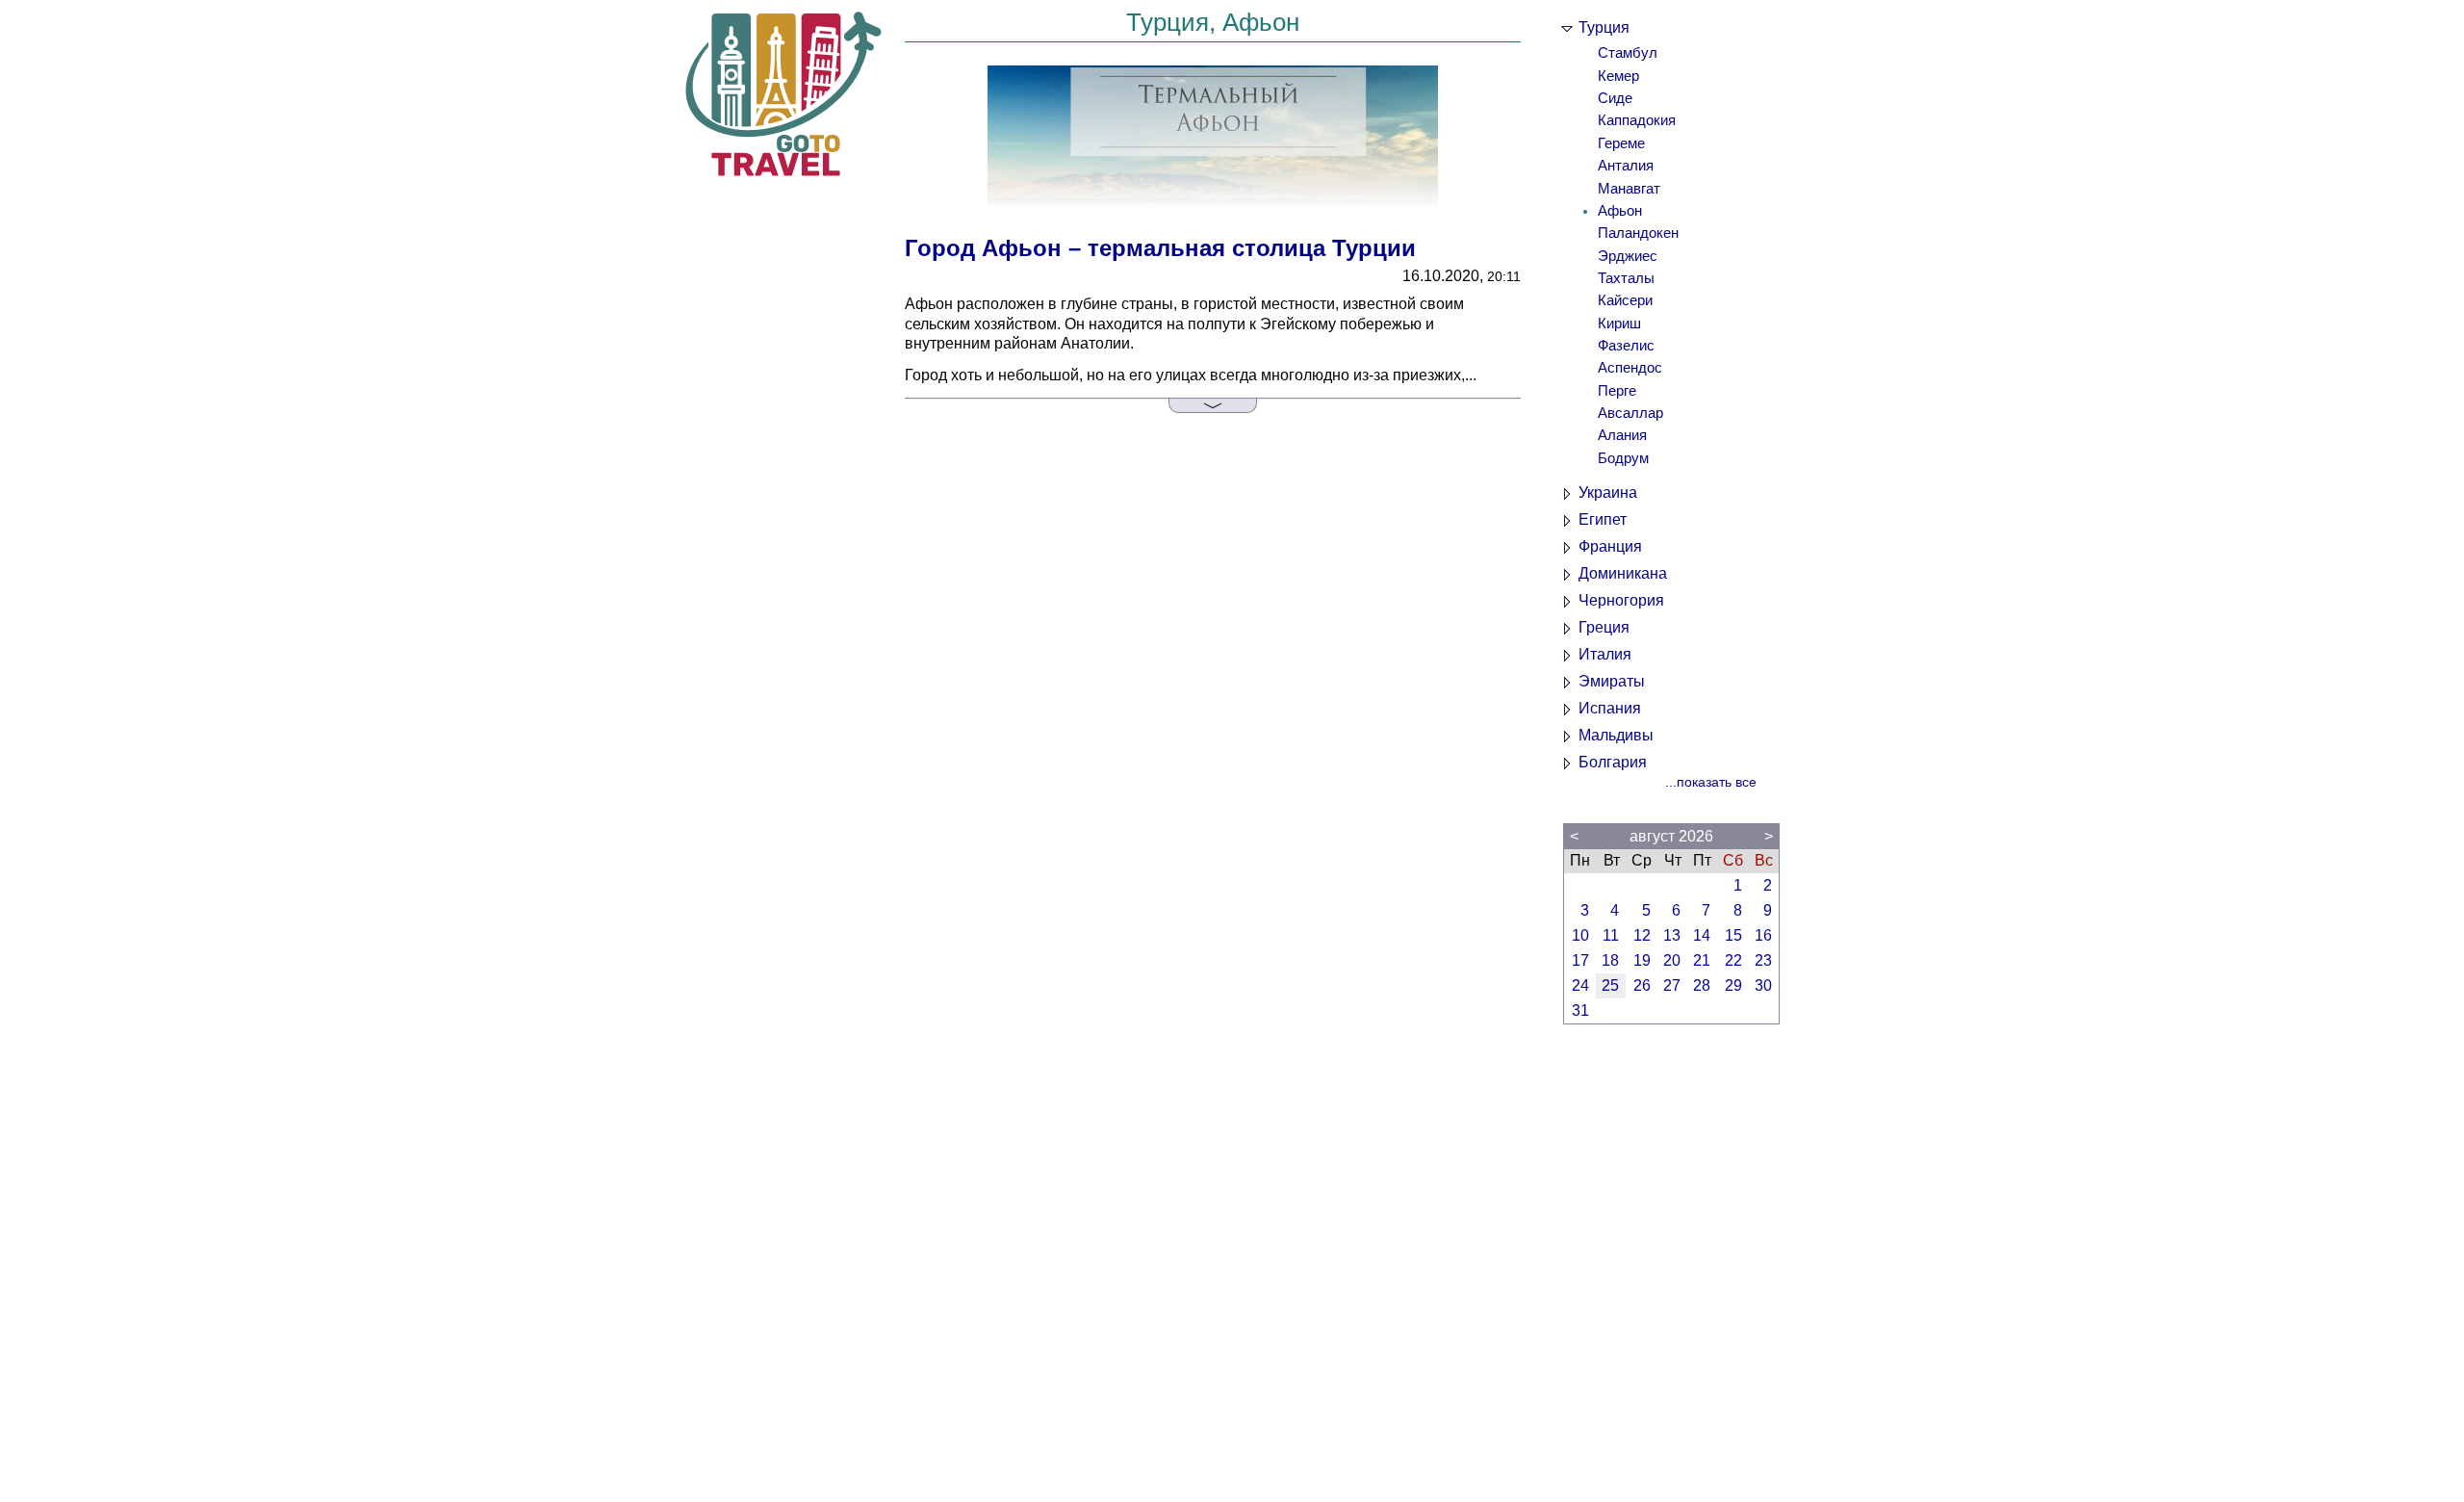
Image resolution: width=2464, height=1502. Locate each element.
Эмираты (1612, 681)
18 (1610, 960)
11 (1611, 935)
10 (1580, 935)
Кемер (1618, 76)
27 (1672, 985)
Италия (1605, 654)
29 (1733, 985)
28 (1702, 985)
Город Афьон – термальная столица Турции (1160, 248)
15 (1733, 935)
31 (1580, 1010)
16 (1763, 935)
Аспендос (1630, 368)
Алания (1622, 435)
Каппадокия (1637, 120)
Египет (1603, 519)
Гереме (1621, 143)
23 (1763, 960)
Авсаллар (1630, 413)
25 (1610, 985)
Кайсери (1625, 300)
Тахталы (1626, 278)
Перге (1617, 391)
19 (1642, 960)
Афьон (1620, 211)
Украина (1608, 492)
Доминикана (1623, 573)
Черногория (1621, 600)
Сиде (1615, 98)
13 (1672, 935)
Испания (1610, 708)
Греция (1604, 627)
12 (1642, 935)
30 (1763, 985)
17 (1580, 960)
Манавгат (1629, 189)
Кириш (1619, 324)
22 (1733, 960)
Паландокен (1638, 233)
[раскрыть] (1213, 406)
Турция (1604, 27)
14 (1702, 935)
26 (1642, 985)
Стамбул (1628, 53)
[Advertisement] (1671, 1273)
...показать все (1711, 782)
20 (1672, 960)
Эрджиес (1628, 256)
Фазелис (1626, 346)
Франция (1610, 546)
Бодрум (1623, 458)
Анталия (1626, 166)
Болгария (1613, 762)
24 (1580, 985)
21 (1702, 960)
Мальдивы (1616, 735)
